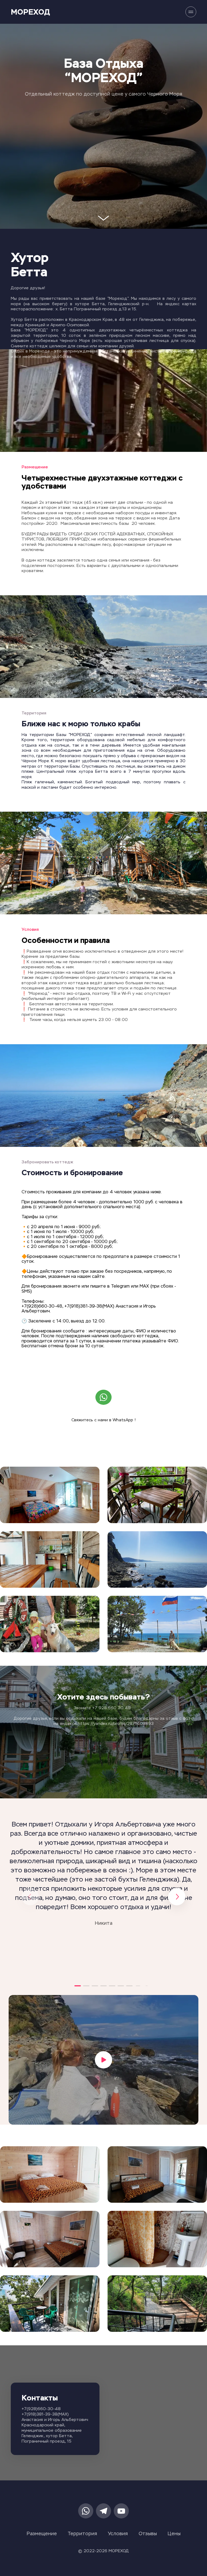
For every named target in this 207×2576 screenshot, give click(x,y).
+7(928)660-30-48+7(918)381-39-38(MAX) (45, 2412)
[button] (78, 1986)
